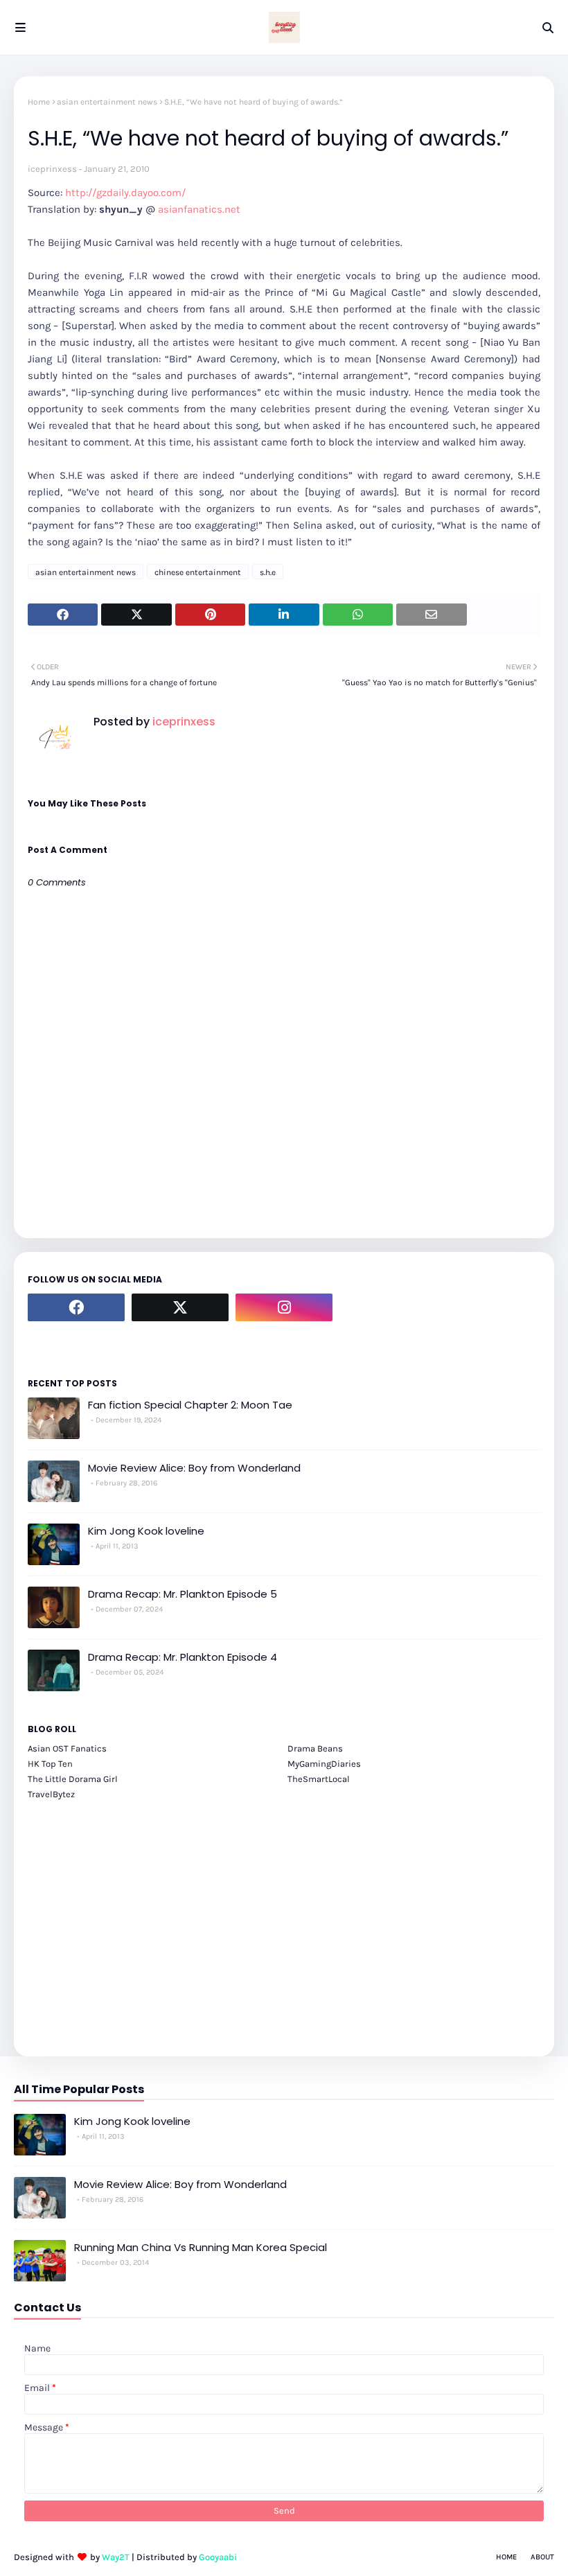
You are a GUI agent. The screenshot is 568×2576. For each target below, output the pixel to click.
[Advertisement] (284, 1921)
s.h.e (268, 572)
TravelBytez (51, 1794)
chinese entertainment (198, 572)
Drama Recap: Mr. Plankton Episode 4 (183, 1657)
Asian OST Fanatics (67, 1748)
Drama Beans (315, 1748)
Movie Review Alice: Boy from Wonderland (194, 1468)
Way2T (116, 2557)
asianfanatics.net (199, 209)
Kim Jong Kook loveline (146, 1531)
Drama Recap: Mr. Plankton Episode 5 (183, 1594)
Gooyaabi (218, 2557)
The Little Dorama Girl (73, 1779)
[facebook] (76, 1307)
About (542, 2557)
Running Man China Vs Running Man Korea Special (201, 2247)
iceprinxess (52, 169)
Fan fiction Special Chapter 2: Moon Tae (190, 1405)
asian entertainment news (107, 102)
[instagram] (284, 1307)
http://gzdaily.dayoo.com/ (125, 193)
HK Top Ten (50, 1764)
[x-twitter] (180, 1307)
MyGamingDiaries (324, 1764)
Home (39, 102)
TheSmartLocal (319, 1779)
